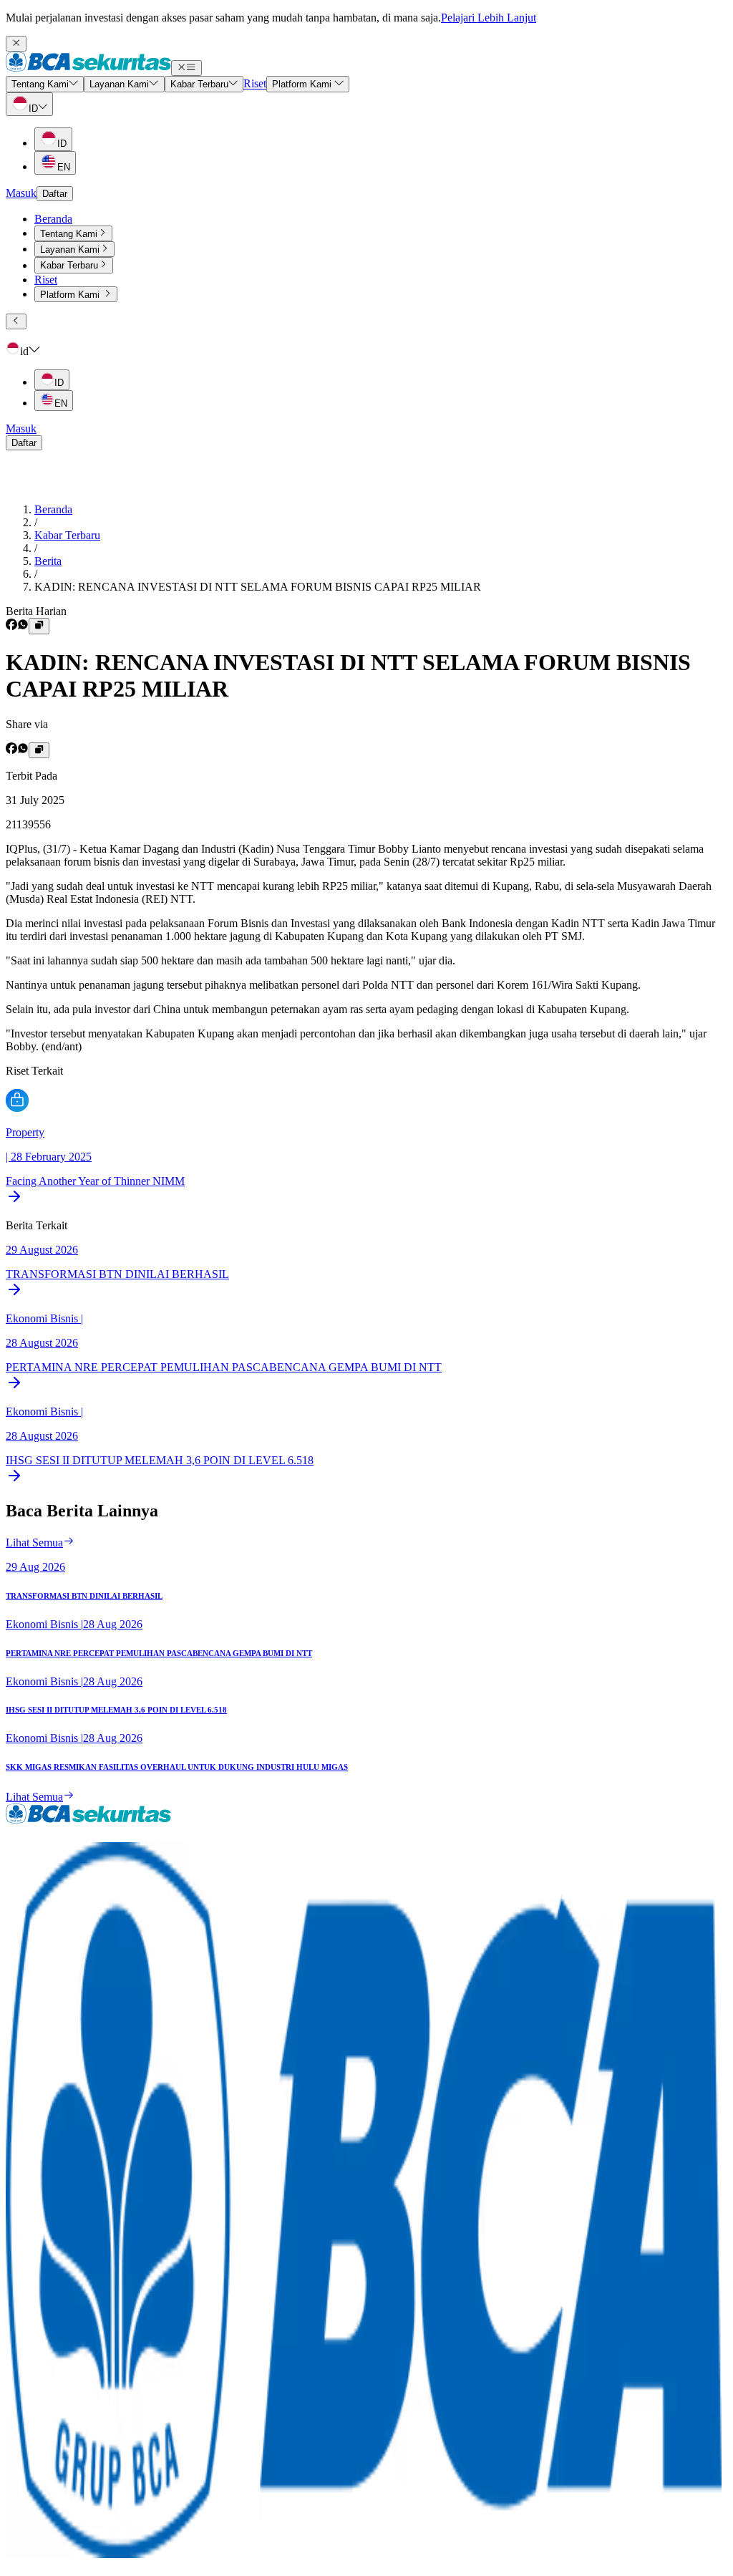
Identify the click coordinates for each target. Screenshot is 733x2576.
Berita (48, 561)
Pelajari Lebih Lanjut (489, 18)
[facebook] (11, 626)
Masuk (21, 193)
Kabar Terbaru (67, 535)
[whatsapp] (23, 626)
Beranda (53, 219)
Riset (46, 280)
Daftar (55, 194)
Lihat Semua (34, 1543)
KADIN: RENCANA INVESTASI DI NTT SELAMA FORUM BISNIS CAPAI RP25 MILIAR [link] (258, 587)
